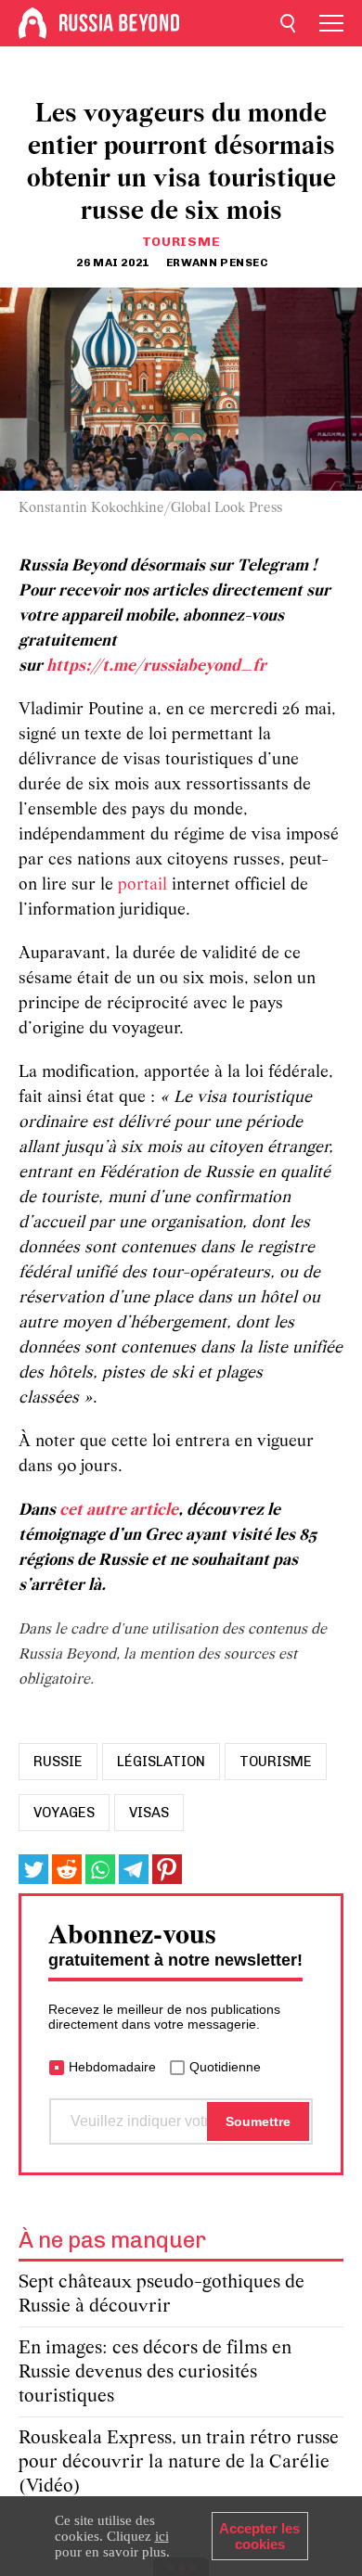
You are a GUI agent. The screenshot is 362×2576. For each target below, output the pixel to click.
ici (162, 2536)
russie (58, 1762)
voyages (64, 1813)
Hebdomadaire (112, 2067)
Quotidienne (225, 2067)
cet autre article (119, 1511)
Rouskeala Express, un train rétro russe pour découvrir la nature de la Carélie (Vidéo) (179, 2462)
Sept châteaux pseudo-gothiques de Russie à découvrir (162, 2294)
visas (149, 1813)
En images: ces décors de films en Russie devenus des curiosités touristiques (155, 2372)
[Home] (32, 23)
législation (161, 1762)
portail (142, 885)
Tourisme (181, 242)
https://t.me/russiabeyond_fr (156, 666)
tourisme (276, 1762)
